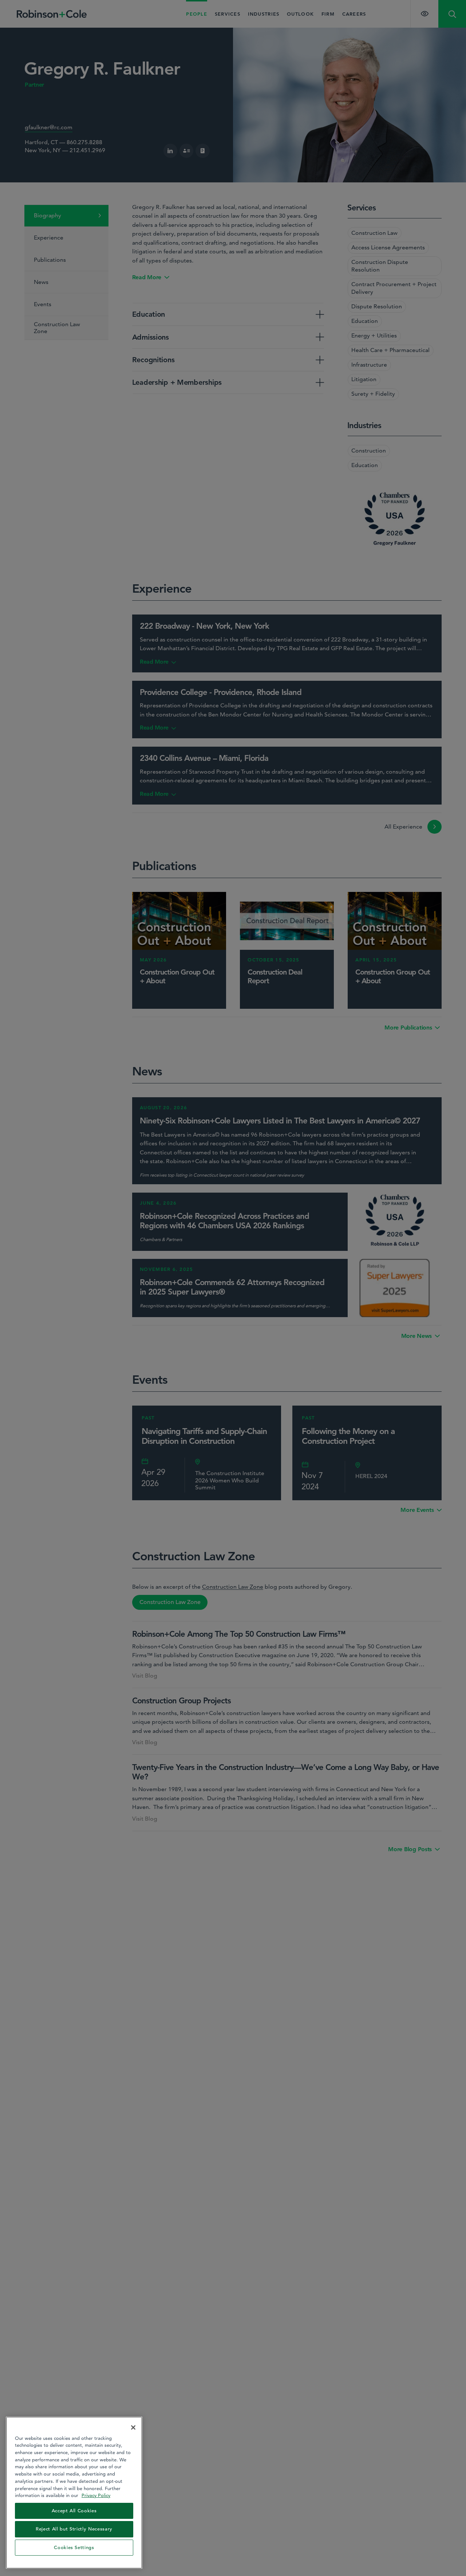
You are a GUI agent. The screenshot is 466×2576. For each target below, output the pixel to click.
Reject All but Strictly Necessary (74, 2529)
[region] (74, 2493)
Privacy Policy (96, 2495)
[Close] (133, 2427)
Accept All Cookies (74, 2511)
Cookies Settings (74, 2547)
